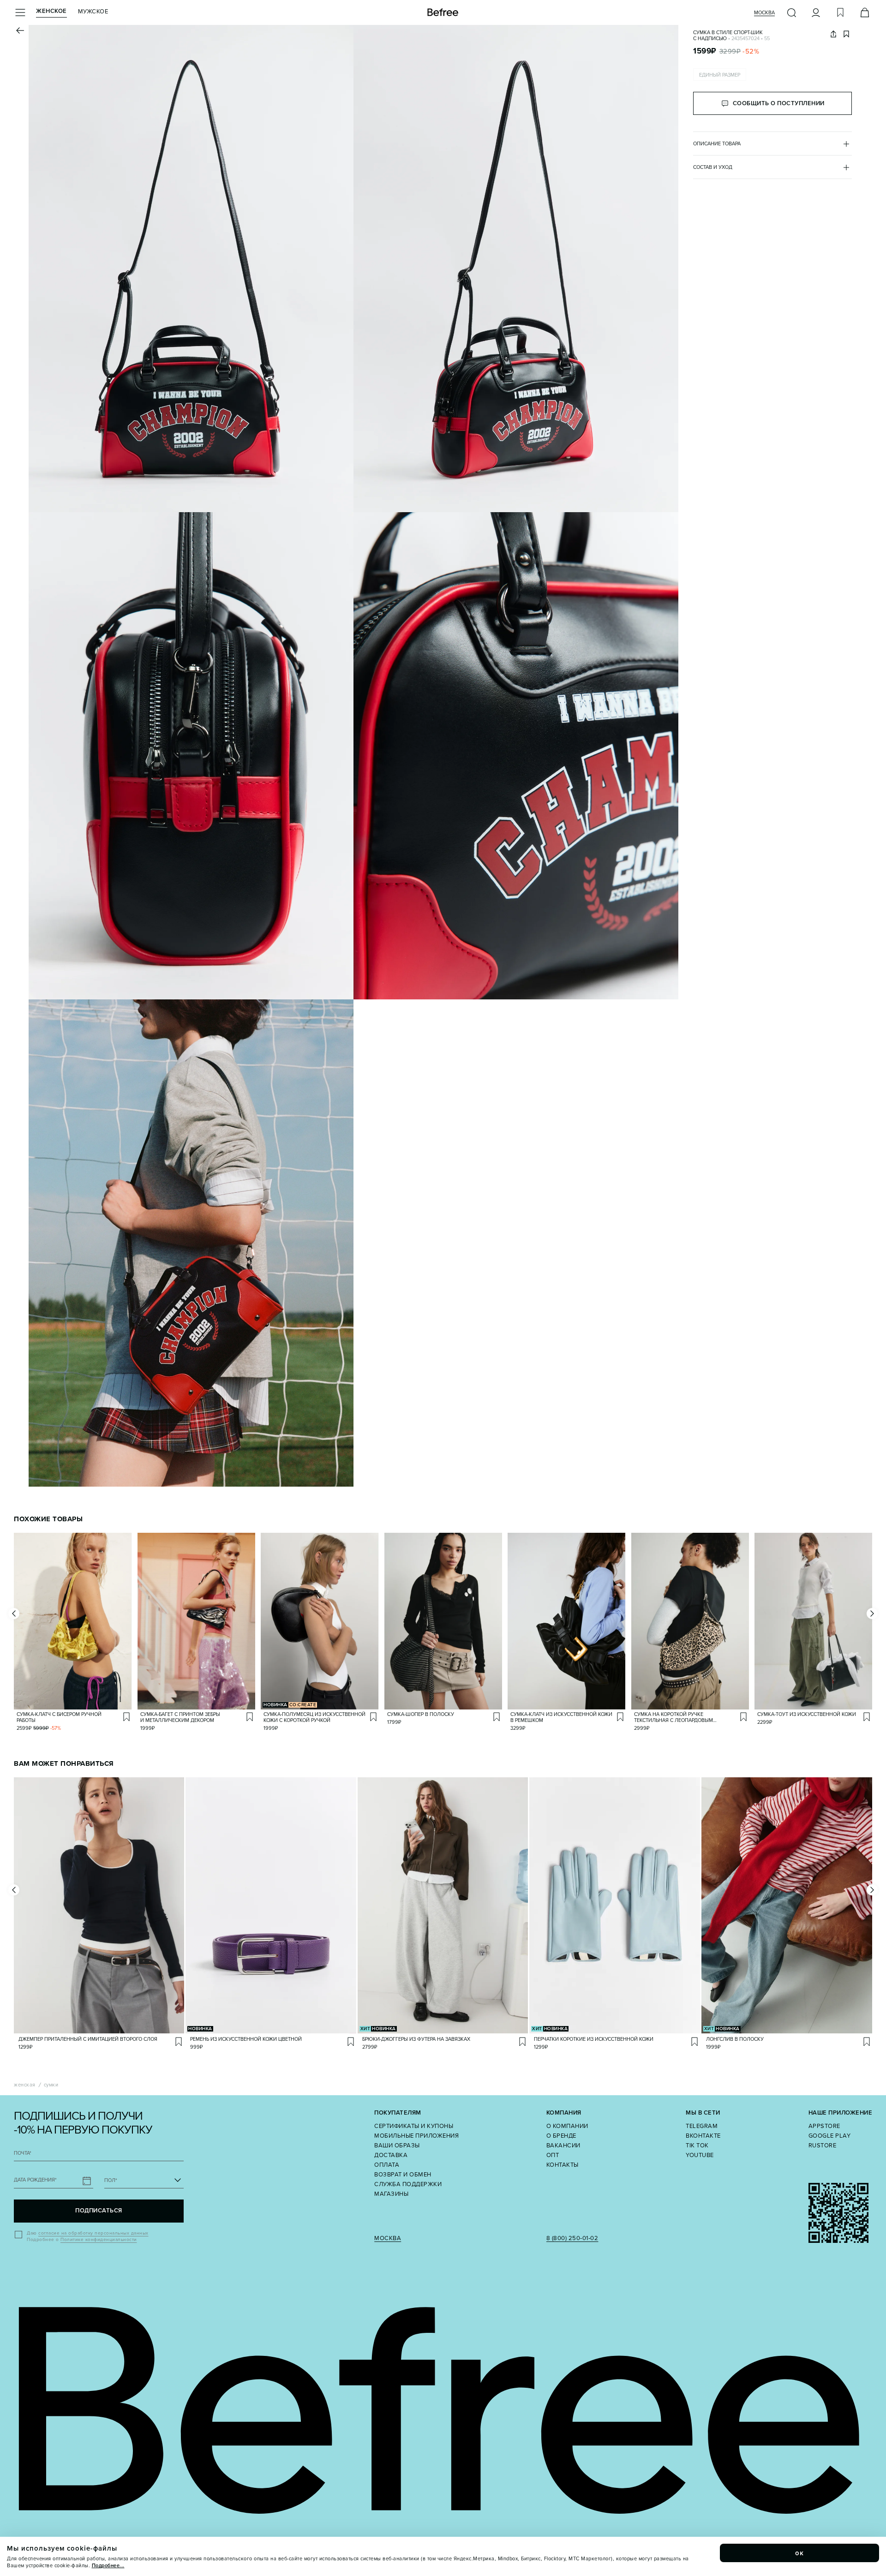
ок (800, 2553)
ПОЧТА (23, 2153)
